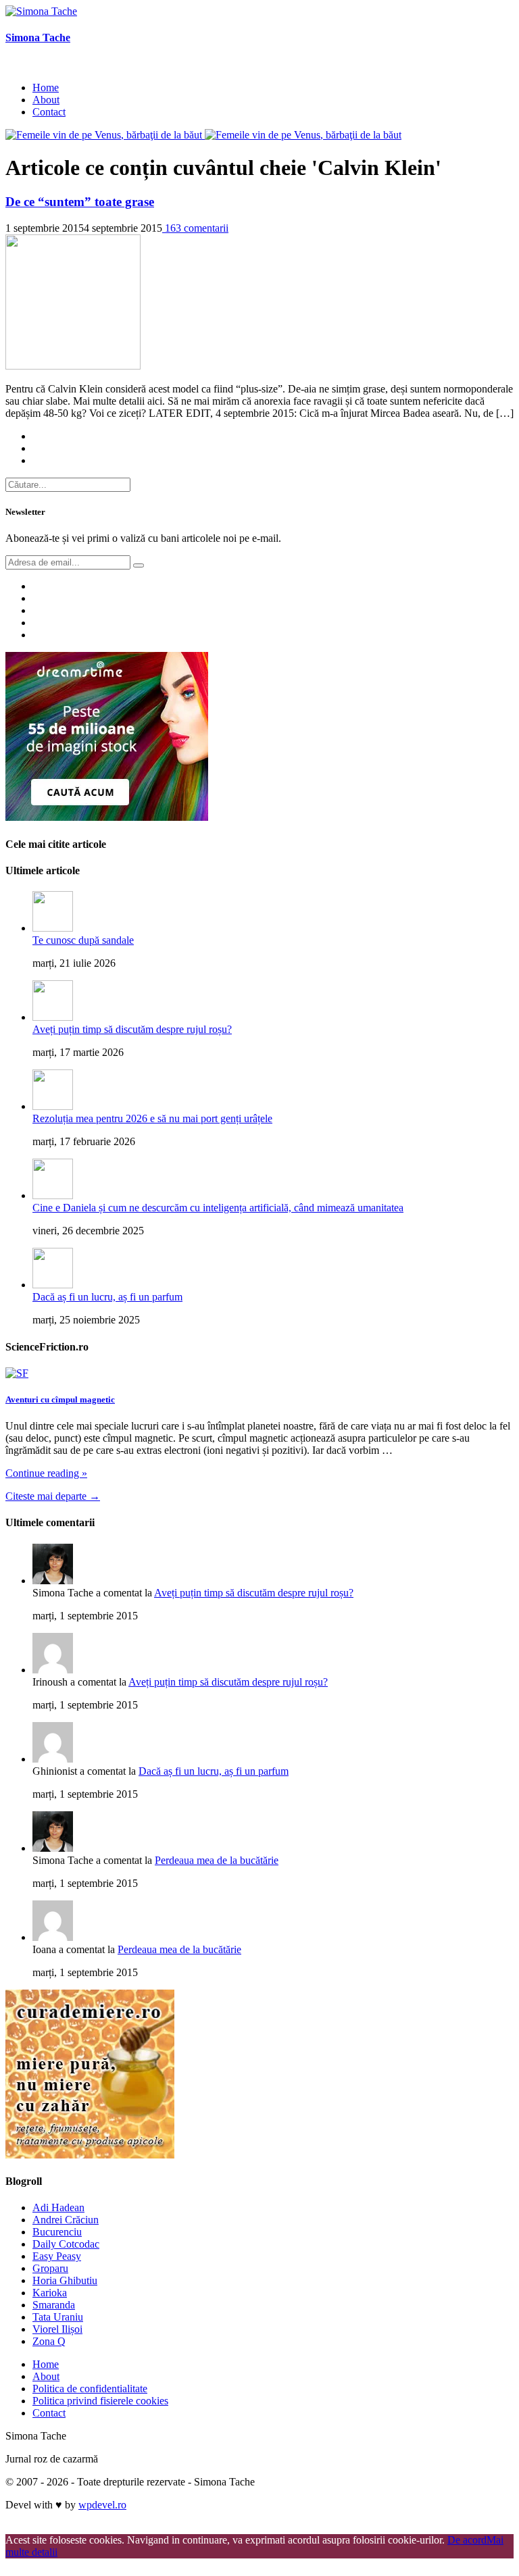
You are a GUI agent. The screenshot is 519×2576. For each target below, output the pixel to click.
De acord (467, 2540)
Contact (49, 112)
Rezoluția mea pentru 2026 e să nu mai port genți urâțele (152, 1118)
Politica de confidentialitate (90, 2389)
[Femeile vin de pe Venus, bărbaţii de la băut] (105, 135)
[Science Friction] (17, 1373)
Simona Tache (38, 37)
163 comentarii (195, 228)
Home (46, 87)
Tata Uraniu (58, 2317)
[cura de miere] (90, 2155)
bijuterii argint (35, 2528)
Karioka (50, 2293)
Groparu (50, 2268)
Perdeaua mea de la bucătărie (217, 1860)
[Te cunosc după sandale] (53, 928)
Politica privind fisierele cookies (100, 2401)
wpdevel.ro (102, 2505)
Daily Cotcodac (66, 2244)
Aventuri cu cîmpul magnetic (60, 1399)
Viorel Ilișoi (57, 2329)
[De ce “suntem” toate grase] (73, 366)
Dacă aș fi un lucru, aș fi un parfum (107, 1297)
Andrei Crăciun (66, 2220)
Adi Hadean (58, 2207)
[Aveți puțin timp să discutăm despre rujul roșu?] (53, 1017)
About (46, 100)
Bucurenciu (57, 2232)
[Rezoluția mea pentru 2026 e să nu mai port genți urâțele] (53, 1106)
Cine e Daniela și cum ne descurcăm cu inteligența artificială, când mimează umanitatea (218, 1208)
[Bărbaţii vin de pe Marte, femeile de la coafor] (303, 135)
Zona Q (49, 2341)
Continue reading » (46, 1473)
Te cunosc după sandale (83, 940)
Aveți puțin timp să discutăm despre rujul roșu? (132, 1029)
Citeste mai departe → (53, 1496)
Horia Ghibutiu (65, 2280)
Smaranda (54, 2305)
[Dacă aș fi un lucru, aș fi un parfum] (53, 1285)
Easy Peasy (57, 2256)
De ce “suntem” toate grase (80, 202)
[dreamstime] (107, 817)
